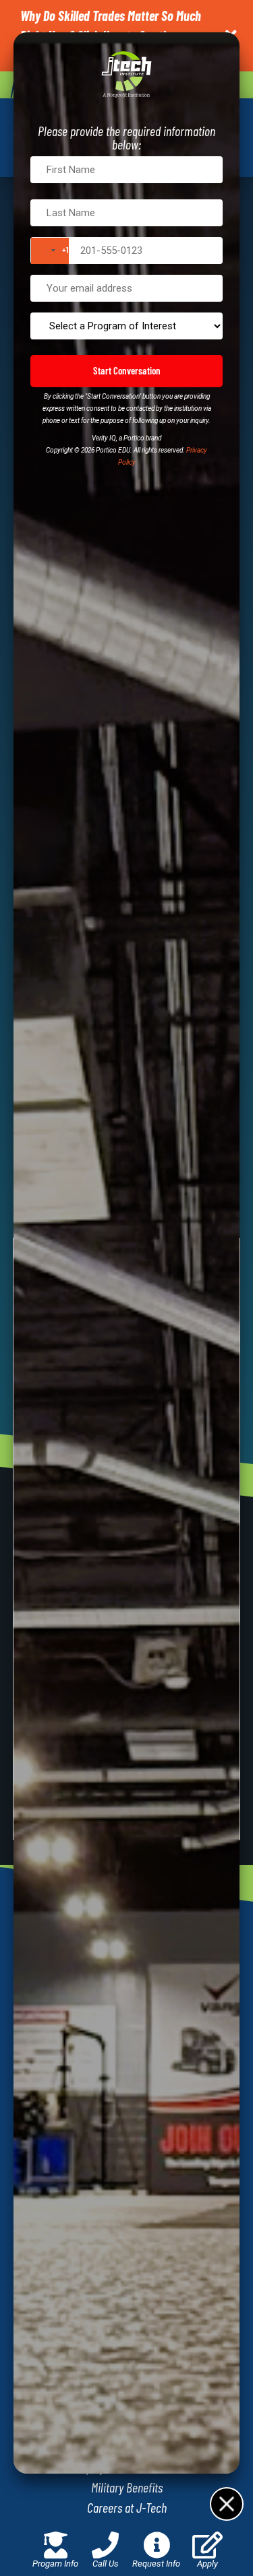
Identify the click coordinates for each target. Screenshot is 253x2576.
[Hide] (226, 2503)
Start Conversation (127, 370)
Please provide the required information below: (126, 137)
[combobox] (50, 251)
